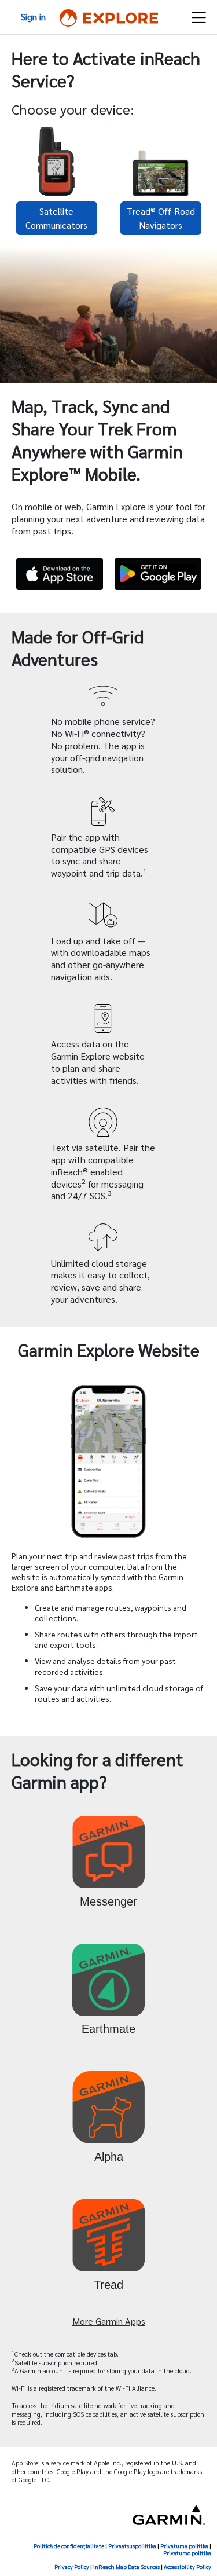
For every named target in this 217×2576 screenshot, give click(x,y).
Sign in (33, 17)
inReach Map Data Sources (127, 2566)
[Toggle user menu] (199, 17)
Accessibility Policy (187, 2566)
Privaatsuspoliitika (132, 2546)
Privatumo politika (187, 2553)
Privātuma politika (184, 2546)
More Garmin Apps (109, 2321)
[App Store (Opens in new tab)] (60, 574)
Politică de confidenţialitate (69, 2546)
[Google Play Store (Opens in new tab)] (158, 574)
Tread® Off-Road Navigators (161, 218)
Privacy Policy (72, 2566)
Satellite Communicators (56, 218)
